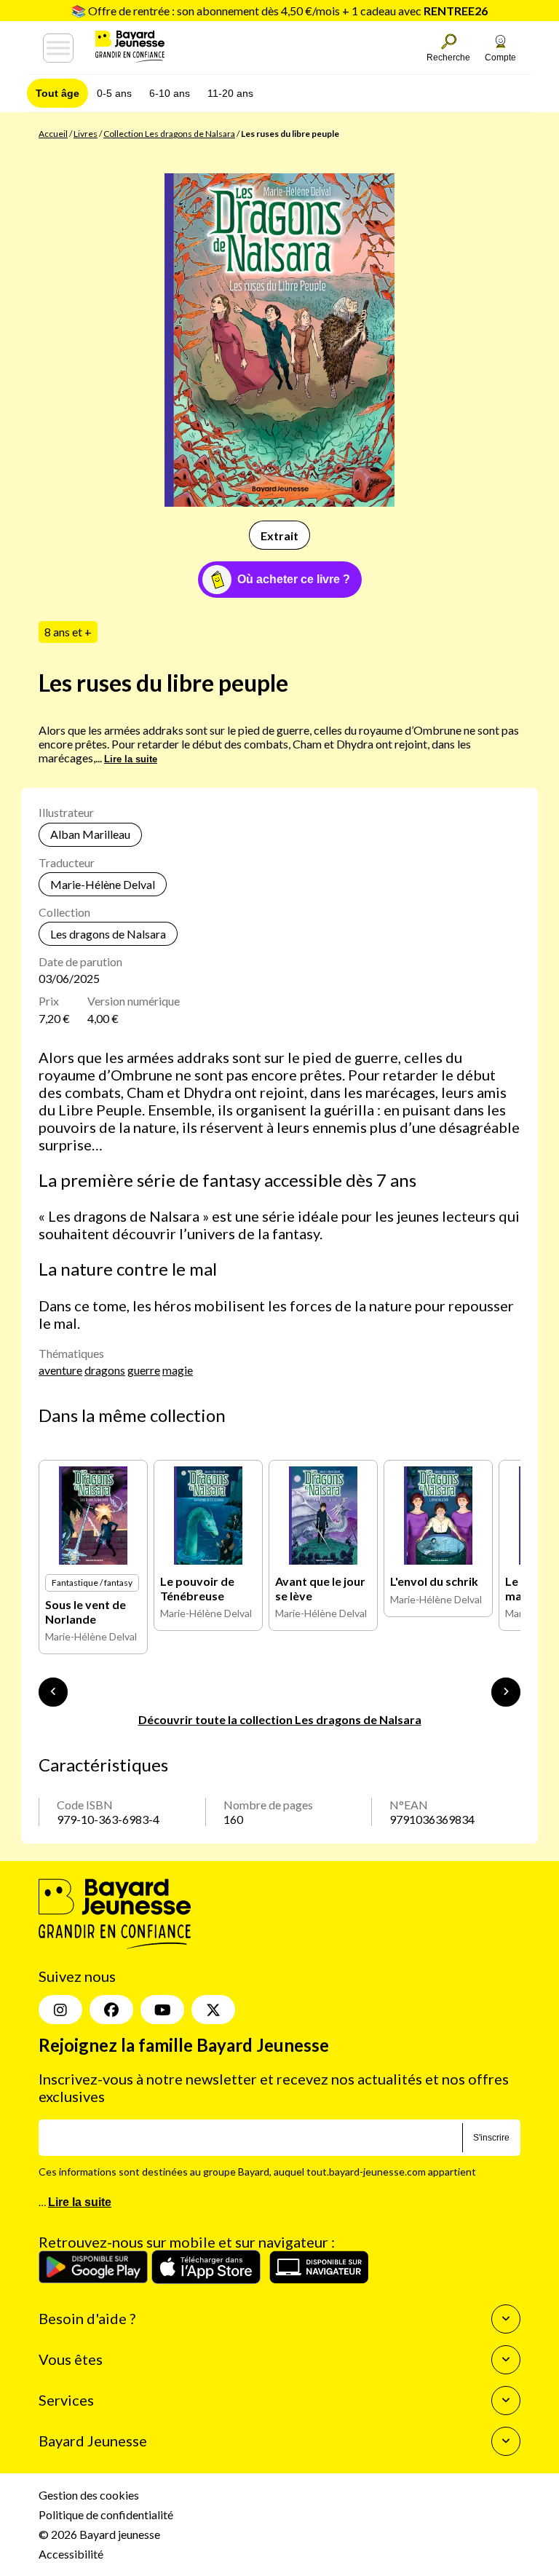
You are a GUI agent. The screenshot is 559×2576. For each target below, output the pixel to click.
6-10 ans (170, 93)
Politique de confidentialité (106, 2514)
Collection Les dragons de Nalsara (169, 134)
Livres (86, 134)
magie (178, 1370)
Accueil (53, 134)
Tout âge (58, 93)
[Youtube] (162, 2010)
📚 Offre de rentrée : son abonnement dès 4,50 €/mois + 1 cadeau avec (279, 11)
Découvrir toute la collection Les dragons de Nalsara (280, 1719)
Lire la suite (131, 759)
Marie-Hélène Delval (103, 884)
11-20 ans (230, 93)
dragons (105, 1370)
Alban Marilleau (90, 834)
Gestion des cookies (89, 2495)
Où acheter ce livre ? (294, 579)
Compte (500, 58)
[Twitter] (213, 2010)
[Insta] (60, 2010)
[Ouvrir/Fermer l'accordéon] (506, 2319)
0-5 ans (114, 93)
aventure (60, 1370)
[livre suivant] (506, 1692)
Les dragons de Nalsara (108, 934)
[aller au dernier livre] (53, 1692)
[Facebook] (111, 2010)
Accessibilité (71, 2554)
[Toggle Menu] (58, 48)
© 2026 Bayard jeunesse (99, 2534)
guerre (144, 1370)
